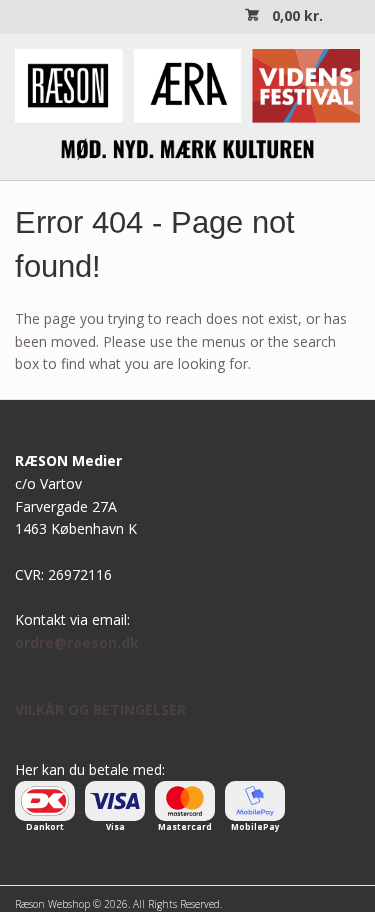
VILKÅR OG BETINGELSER (100, 709)
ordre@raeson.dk (77, 642)
